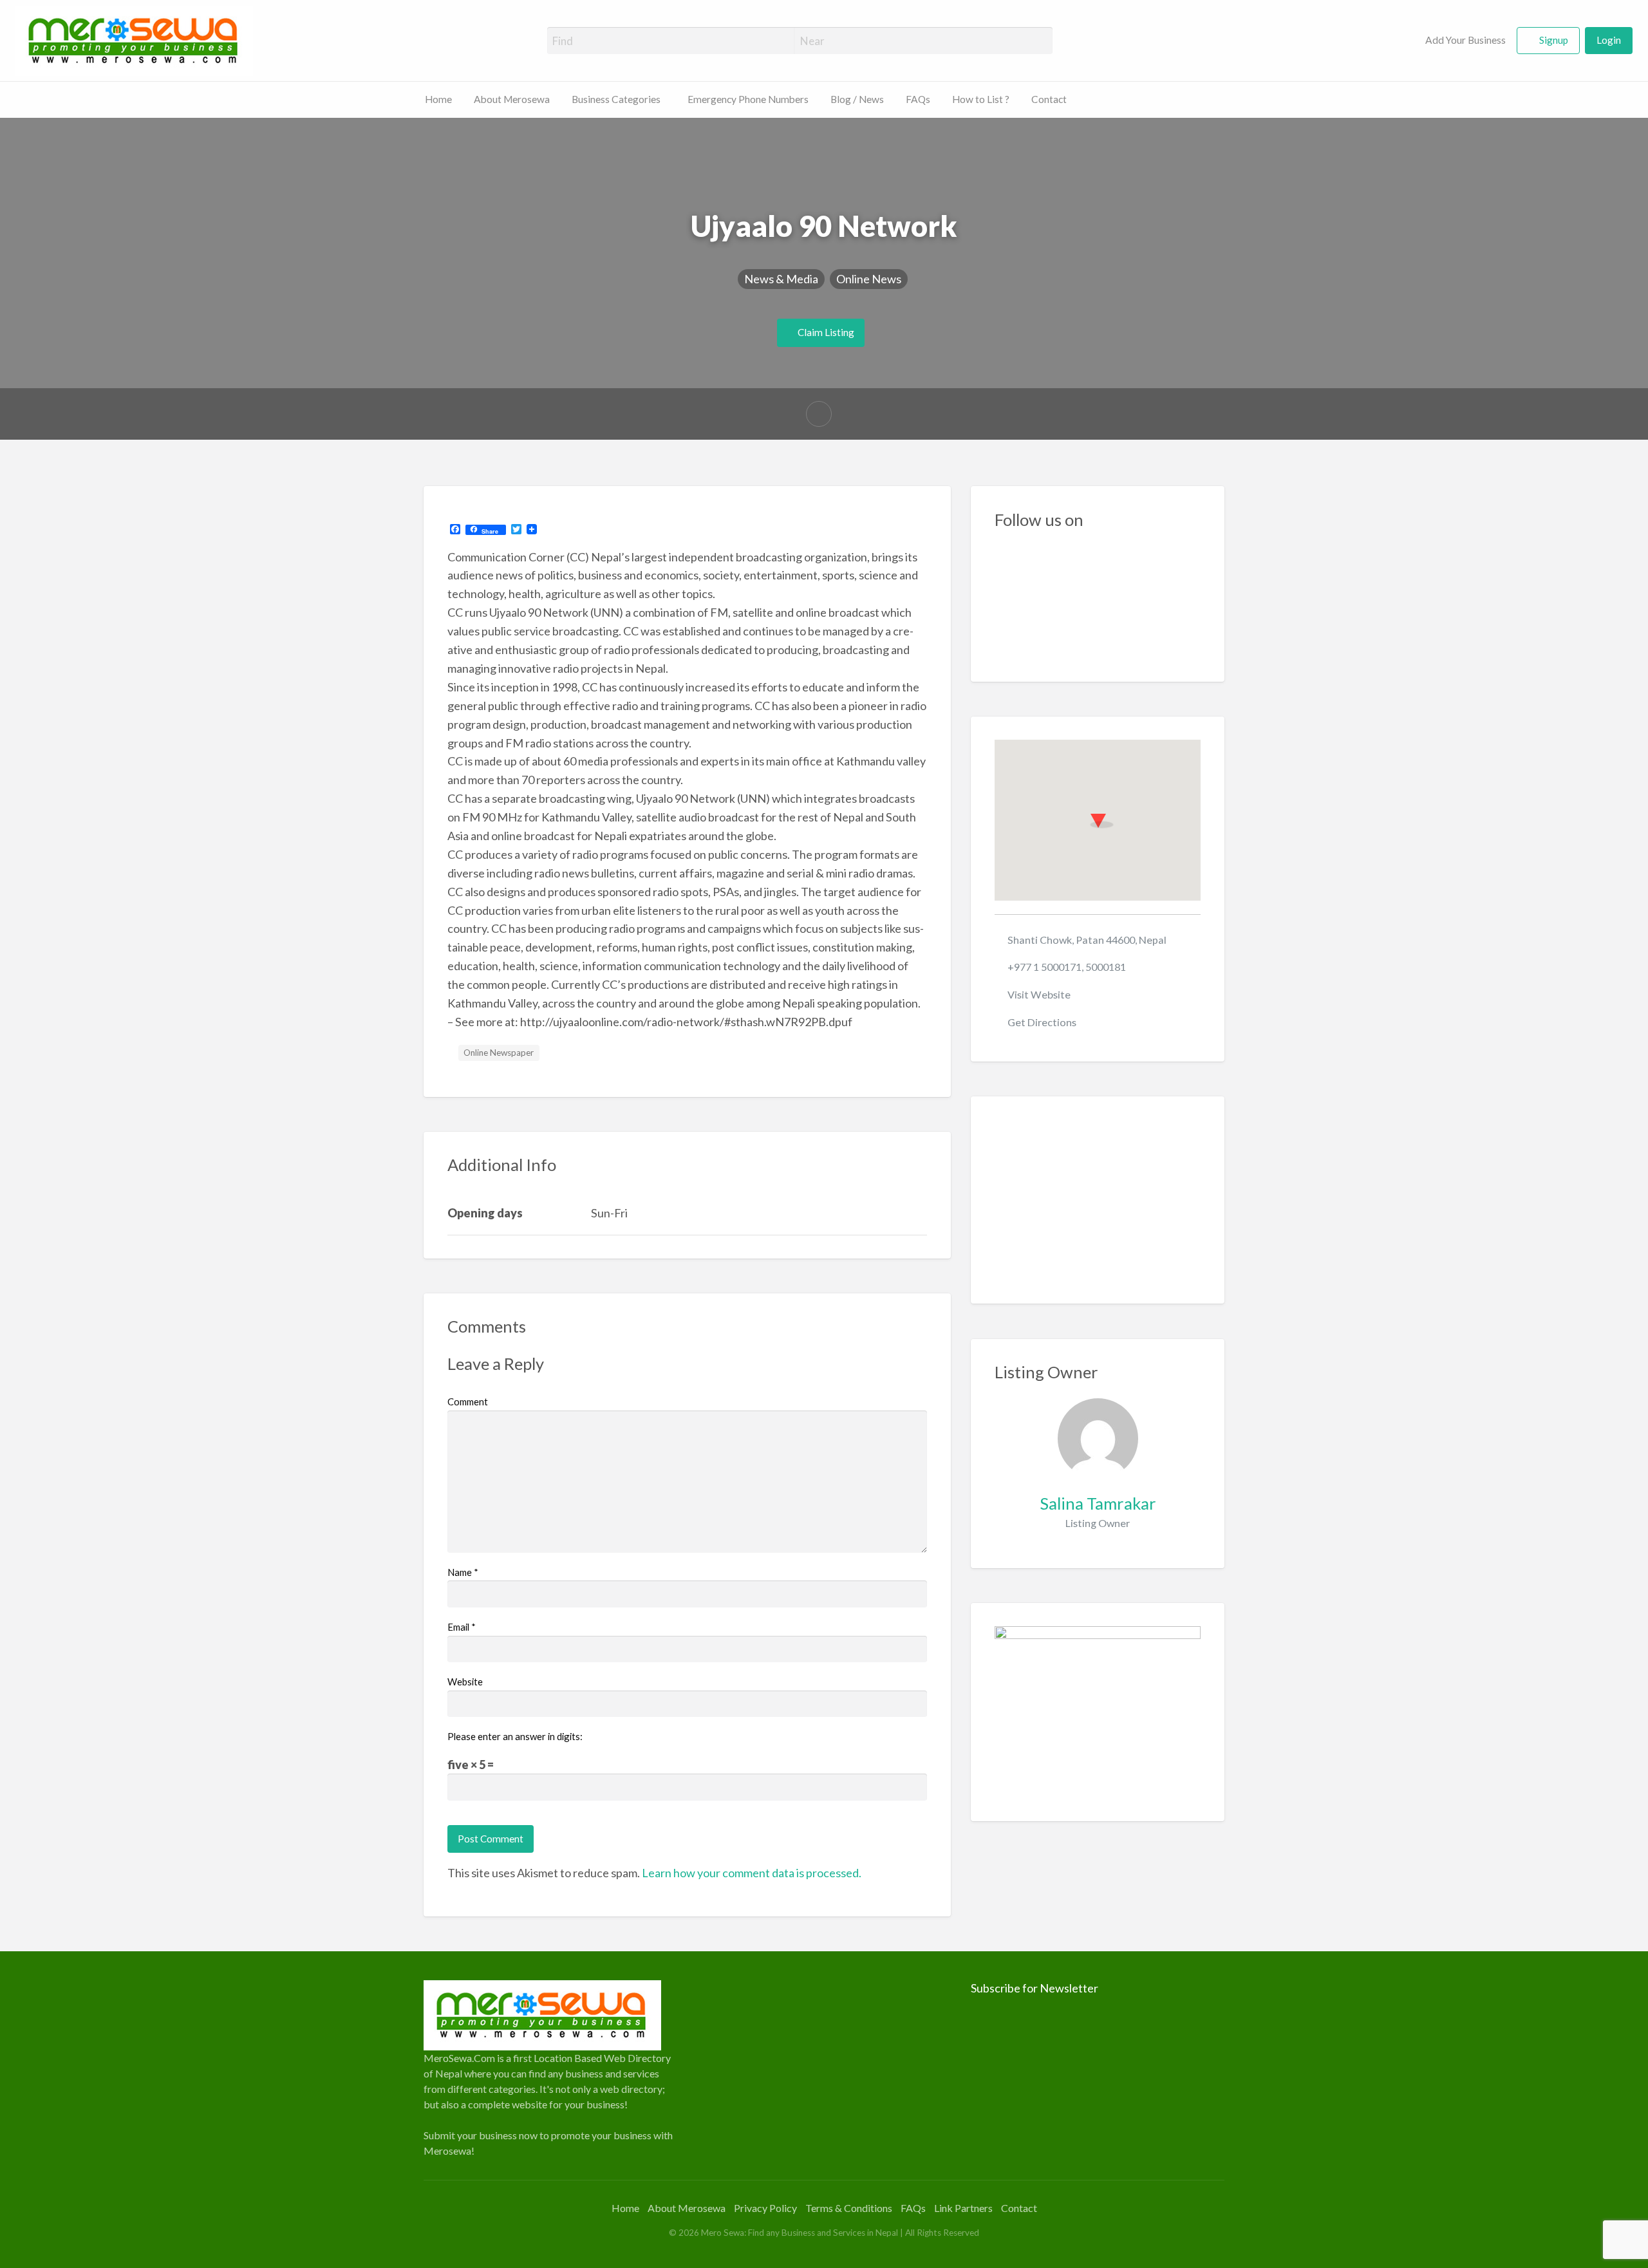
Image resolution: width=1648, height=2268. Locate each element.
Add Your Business (1465, 40)
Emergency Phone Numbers (748, 99)
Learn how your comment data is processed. (752, 1873)
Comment (468, 1401)
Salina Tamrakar (1098, 1503)
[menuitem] (1458, 41)
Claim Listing (825, 332)
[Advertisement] (1098, 1200)
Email (462, 1627)
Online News (869, 279)
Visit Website (1039, 994)
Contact (1049, 99)
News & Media (781, 279)
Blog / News (857, 99)
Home (438, 99)
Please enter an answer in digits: (515, 1736)
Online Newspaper (499, 1053)
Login (1609, 40)
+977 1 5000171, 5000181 (1067, 967)
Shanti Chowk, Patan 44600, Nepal (1087, 940)
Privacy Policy (765, 2208)
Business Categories (616, 99)
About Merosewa (512, 99)
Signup (1554, 40)
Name (463, 1572)
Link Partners (963, 2208)
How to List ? (981, 99)
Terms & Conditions (849, 2208)
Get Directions (1042, 1022)
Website (465, 1682)
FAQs (918, 99)
